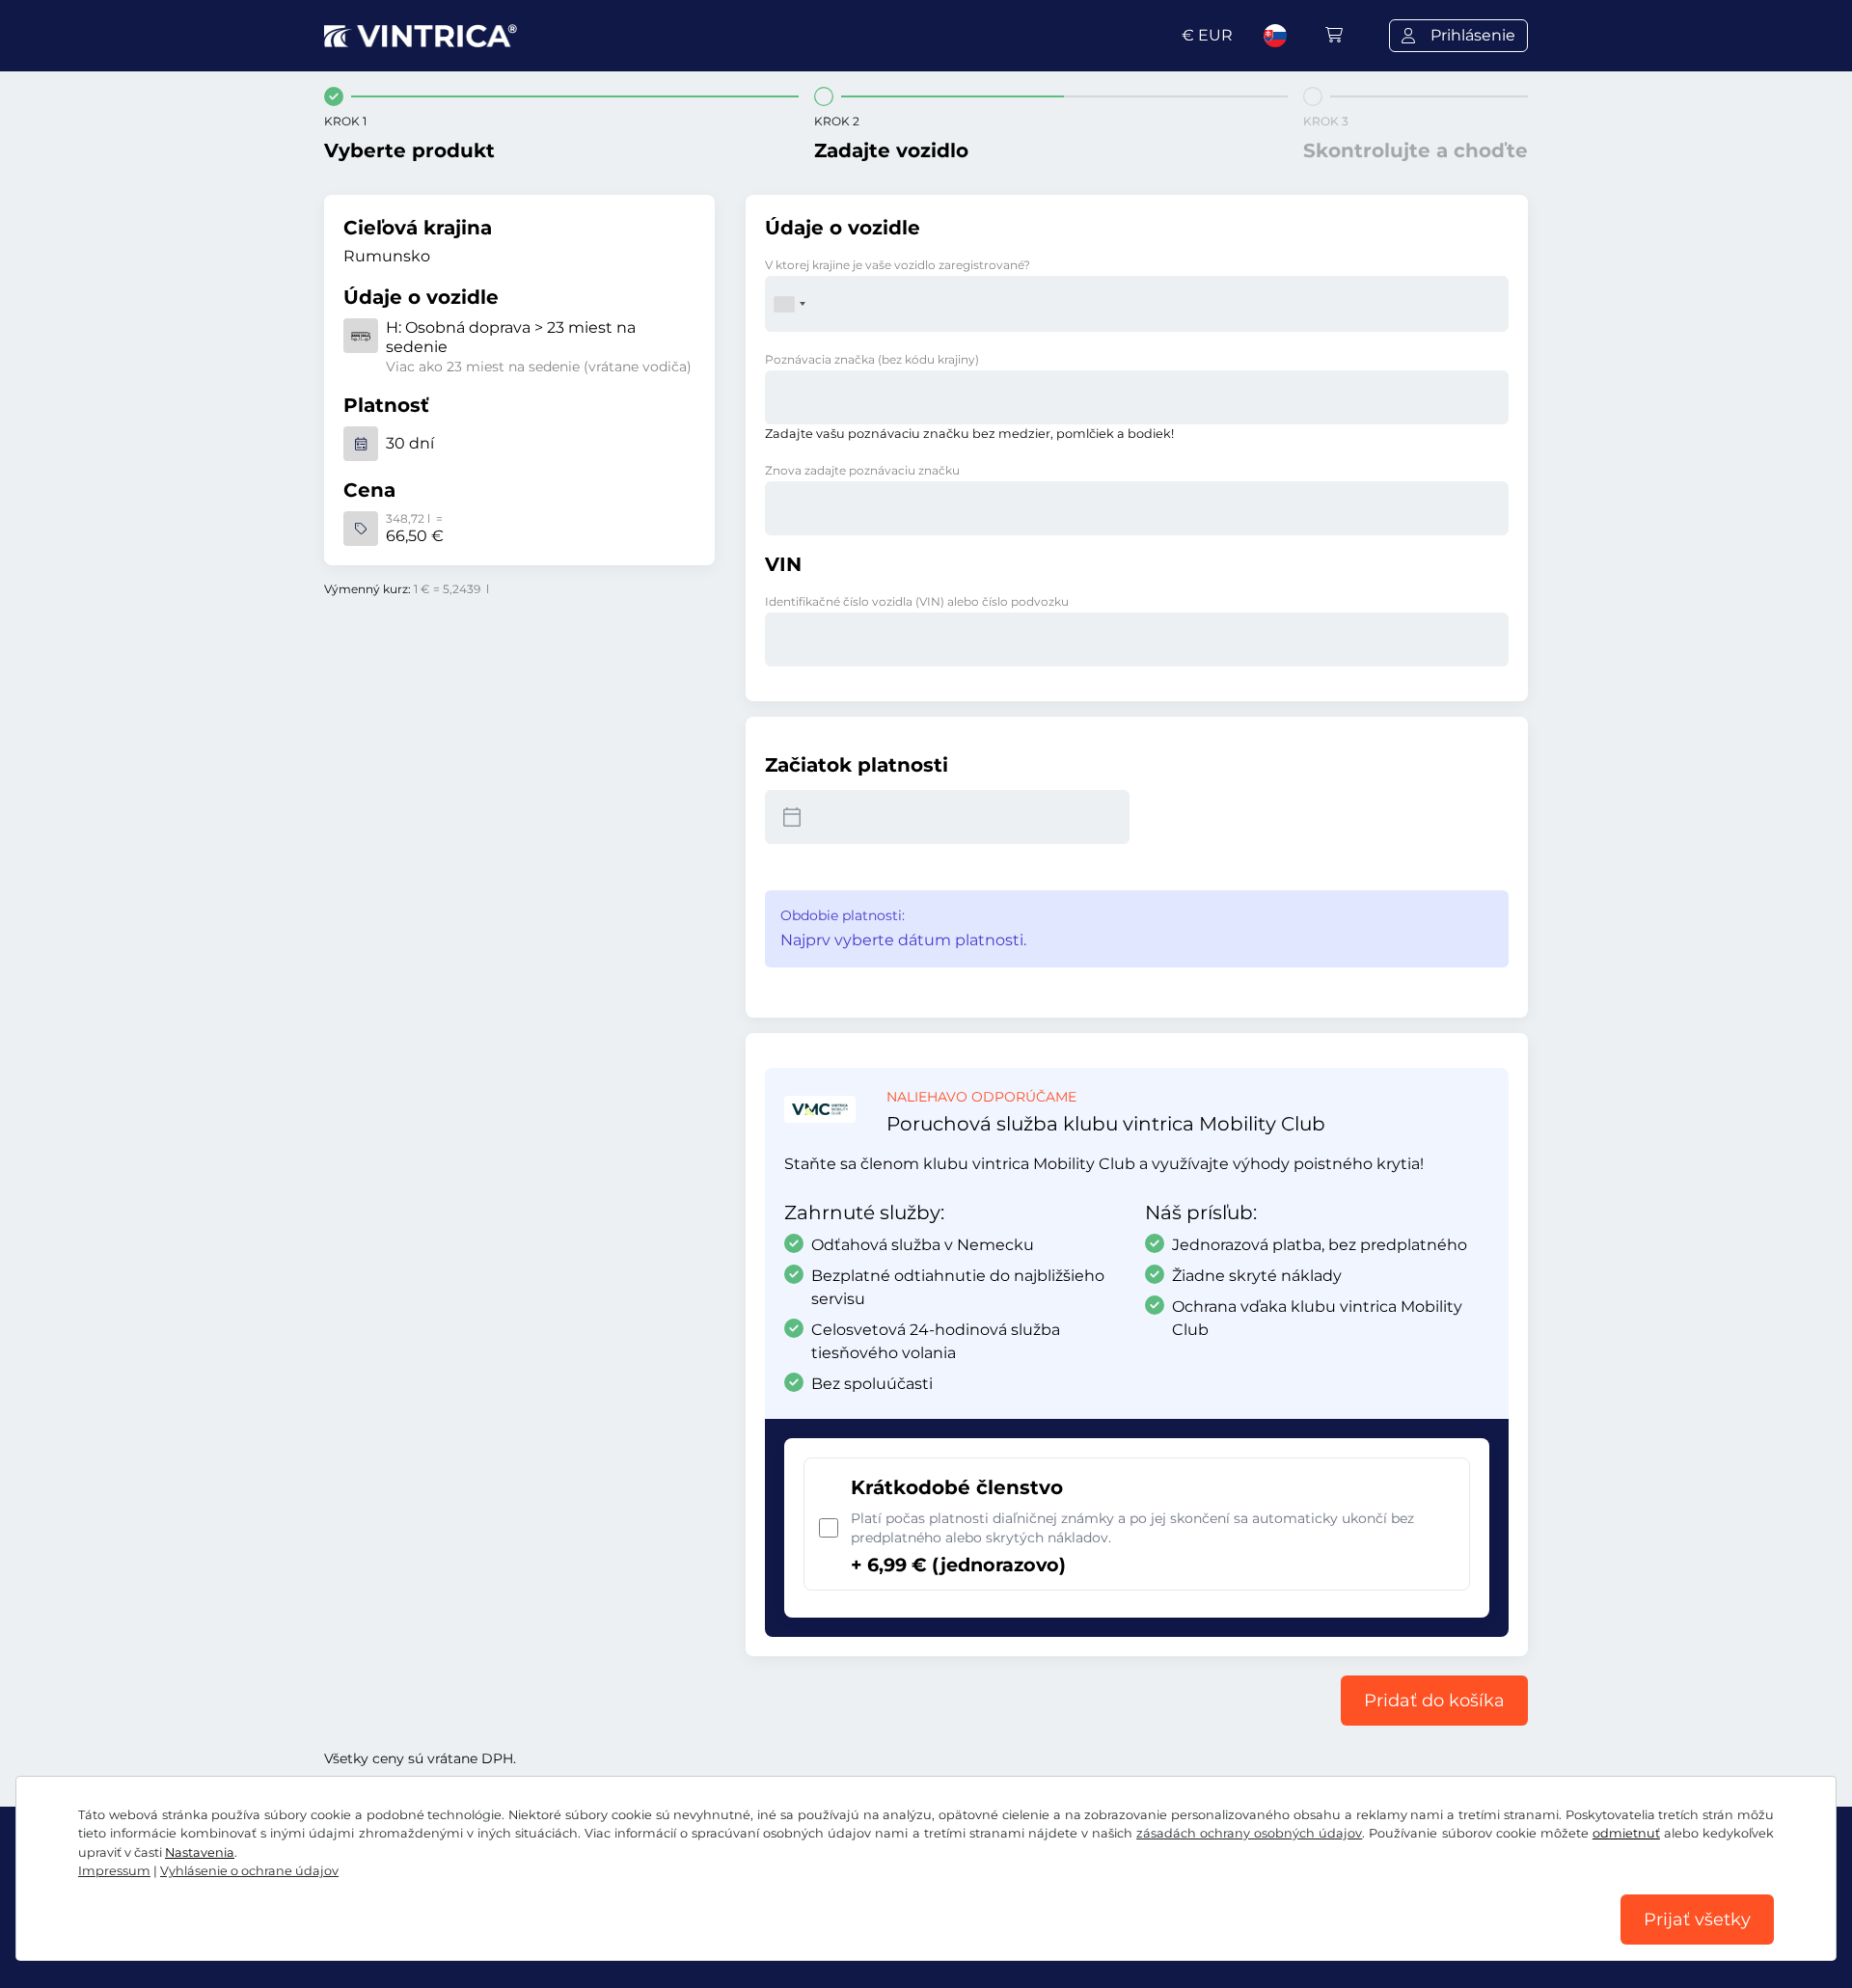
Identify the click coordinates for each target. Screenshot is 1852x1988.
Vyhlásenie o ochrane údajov (249, 1871)
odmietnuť (1626, 1833)
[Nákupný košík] (1334, 35)
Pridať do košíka (1434, 1701)
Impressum (114, 1871)
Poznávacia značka (872, 359)
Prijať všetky (1697, 1920)
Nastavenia (200, 1852)
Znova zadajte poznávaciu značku (862, 470)
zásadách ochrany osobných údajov (1249, 1833)
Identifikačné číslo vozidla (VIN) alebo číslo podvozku (917, 601)
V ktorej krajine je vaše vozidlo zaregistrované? (898, 265)
